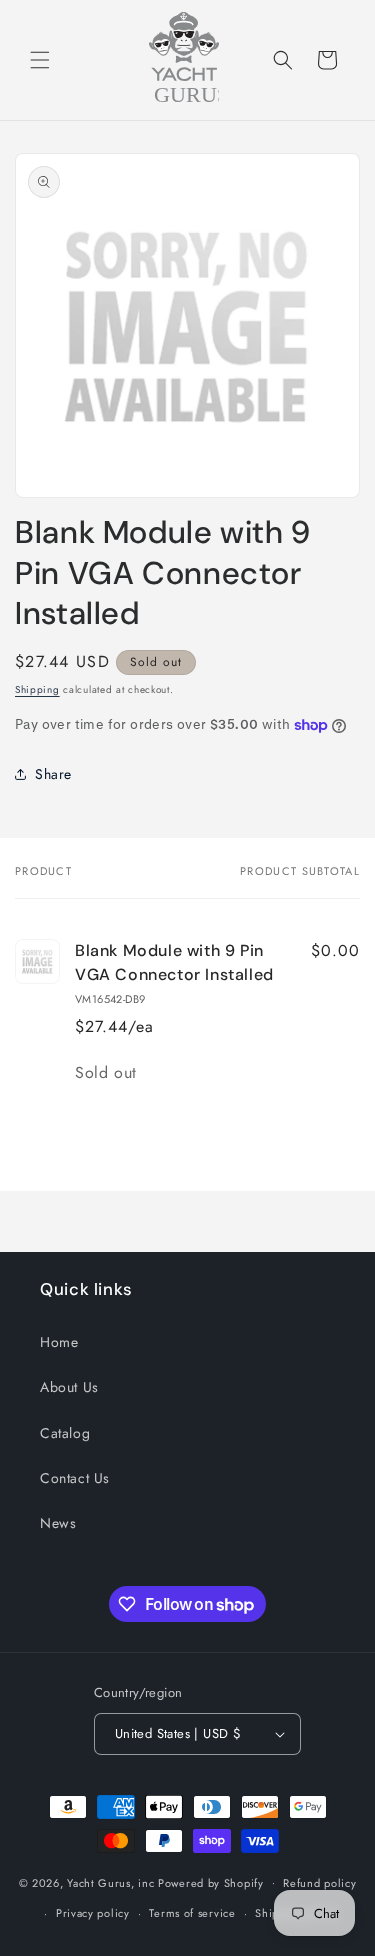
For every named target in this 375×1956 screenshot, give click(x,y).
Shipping (37, 689)
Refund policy (319, 1883)
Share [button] (53, 774)
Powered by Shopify (211, 1882)
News (58, 1523)
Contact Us (75, 1478)
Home (59, 1342)
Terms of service (192, 1913)
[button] (40, 60)
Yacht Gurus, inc (110, 1882)
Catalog (65, 1433)
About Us (69, 1387)
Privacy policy (93, 1913)
